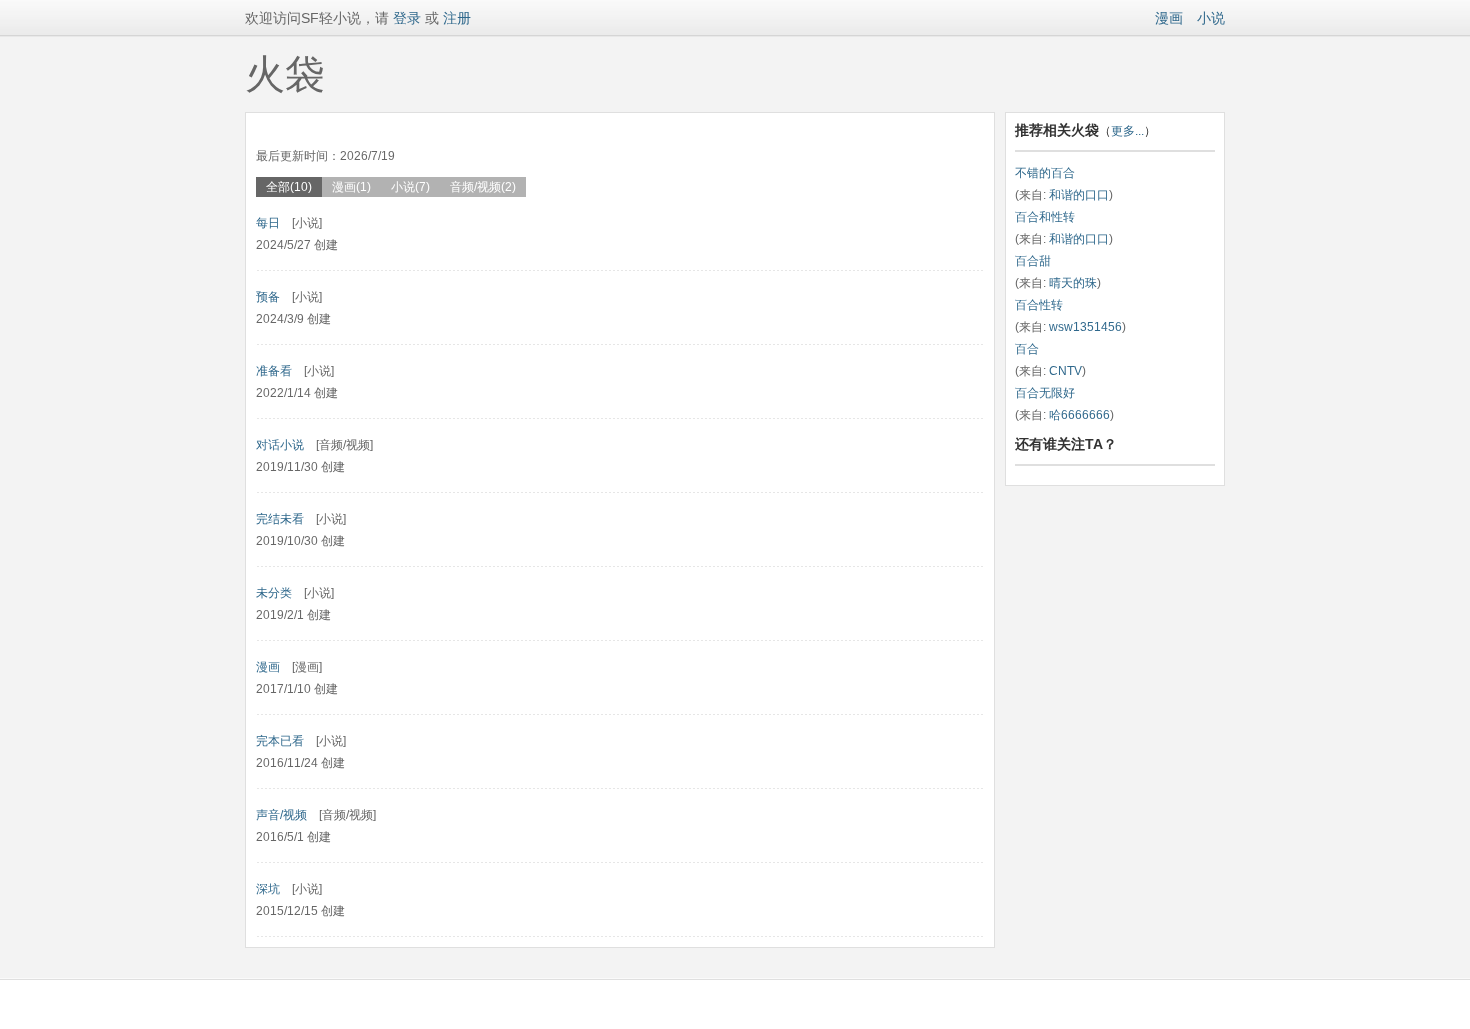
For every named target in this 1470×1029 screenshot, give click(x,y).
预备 (268, 297)
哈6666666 (1079, 415)
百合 (1027, 349)
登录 (405, 18)
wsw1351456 (1085, 327)
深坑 (268, 889)
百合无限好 (1045, 393)
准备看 (274, 371)
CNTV (1065, 371)
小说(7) (410, 187)
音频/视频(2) (483, 187)
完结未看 (280, 519)
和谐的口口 (1079, 195)
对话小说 (280, 445)
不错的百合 (1045, 173)
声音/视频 (281, 815)
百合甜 (1033, 261)
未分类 (274, 593)
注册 (457, 18)
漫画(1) (351, 187)
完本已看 (280, 741)
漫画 (1169, 18)
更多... (1127, 131)
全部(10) (289, 187)
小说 (1211, 18)
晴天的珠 (1073, 283)
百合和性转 (1045, 217)
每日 (268, 223)
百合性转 (1039, 305)
